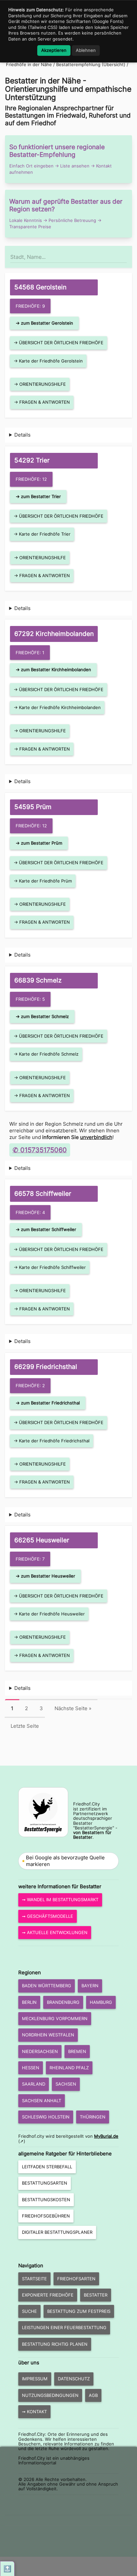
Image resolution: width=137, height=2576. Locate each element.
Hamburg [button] (101, 2002)
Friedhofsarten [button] (76, 2279)
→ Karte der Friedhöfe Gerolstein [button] (48, 361)
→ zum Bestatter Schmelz (42, 1016)
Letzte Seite (25, 1726)
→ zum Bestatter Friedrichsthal (48, 1403)
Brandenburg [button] (63, 2002)
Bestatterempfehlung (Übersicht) (91, 64)
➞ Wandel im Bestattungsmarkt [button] (60, 1900)
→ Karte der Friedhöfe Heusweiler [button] (49, 1614)
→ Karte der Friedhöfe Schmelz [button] (46, 1054)
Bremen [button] (77, 2051)
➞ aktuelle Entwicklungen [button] (55, 1932)
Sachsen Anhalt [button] (42, 2101)
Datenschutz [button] (74, 2379)
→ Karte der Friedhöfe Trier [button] (42, 534)
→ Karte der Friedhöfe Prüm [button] (43, 881)
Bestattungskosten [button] (46, 2200)
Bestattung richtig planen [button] (55, 2344)
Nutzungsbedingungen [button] (50, 2395)
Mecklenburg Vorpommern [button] (55, 2018)
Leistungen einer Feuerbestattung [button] (64, 2327)
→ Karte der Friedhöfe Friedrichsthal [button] (52, 1441)
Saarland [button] (34, 2084)
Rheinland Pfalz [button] (69, 2068)
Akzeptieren (54, 50)
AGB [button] (93, 2395)
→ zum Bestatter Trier (38, 496)
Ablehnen (86, 50)
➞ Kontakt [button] (34, 2412)
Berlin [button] (29, 2002)
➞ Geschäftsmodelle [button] (48, 1916)
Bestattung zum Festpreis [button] (79, 2311)
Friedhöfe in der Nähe (29, 64)
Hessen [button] (31, 2068)
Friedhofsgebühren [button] (46, 2216)
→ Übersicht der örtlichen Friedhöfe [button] (59, 343)
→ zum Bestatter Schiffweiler (46, 1229)
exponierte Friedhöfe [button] (48, 2295)
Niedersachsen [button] (40, 2051)
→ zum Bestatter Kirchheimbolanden (53, 670)
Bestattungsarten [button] (45, 2183)
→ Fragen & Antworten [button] (42, 402)
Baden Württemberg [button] (47, 1986)
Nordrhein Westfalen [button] (48, 2035)
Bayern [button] (90, 1986)
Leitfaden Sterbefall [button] (47, 2167)
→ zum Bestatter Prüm (39, 843)
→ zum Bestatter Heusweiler (45, 1576)
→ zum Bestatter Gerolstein (44, 323)
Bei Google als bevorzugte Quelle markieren (65, 1861)
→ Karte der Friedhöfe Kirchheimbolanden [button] (57, 707)
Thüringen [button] (93, 2117)
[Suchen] (126, 254)
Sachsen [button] (66, 2084)
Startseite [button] (34, 2279)
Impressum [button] (35, 2379)
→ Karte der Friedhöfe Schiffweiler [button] (50, 1267)
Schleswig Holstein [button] (46, 2117)
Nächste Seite (73, 1708)
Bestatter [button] (96, 2295)
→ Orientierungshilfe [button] (40, 384)
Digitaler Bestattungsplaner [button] (57, 2232)
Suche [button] (29, 2311)
